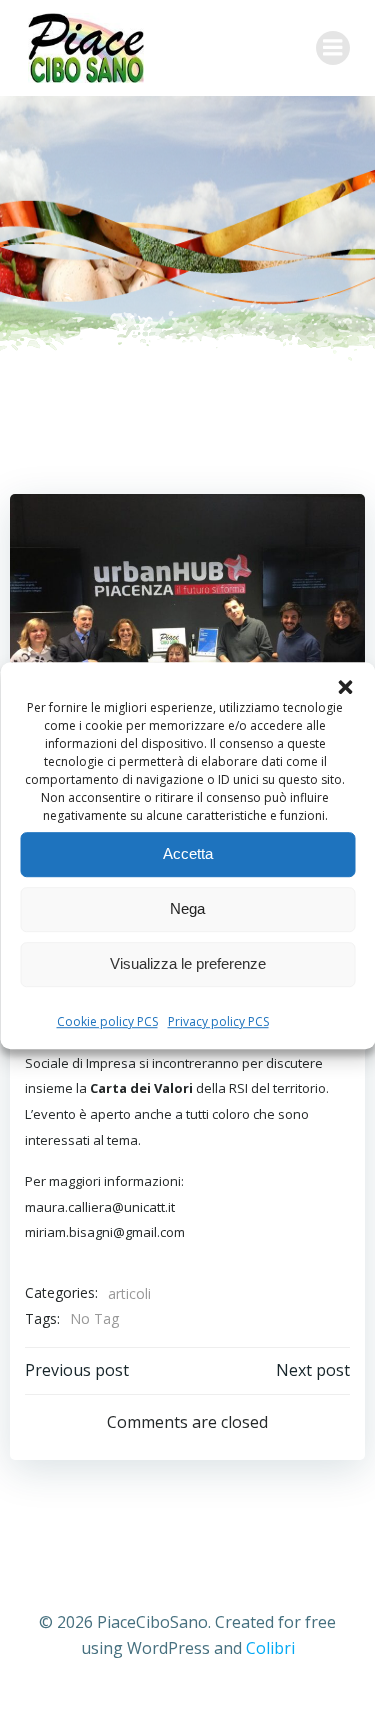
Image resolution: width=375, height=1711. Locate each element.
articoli (129, 1293)
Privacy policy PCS (218, 1021)
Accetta (188, 853)
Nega (187, 908)
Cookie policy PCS (107, 1021)
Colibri (270, 1648)
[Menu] (333, 48)
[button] (345, 687)
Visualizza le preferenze (188, 963)
